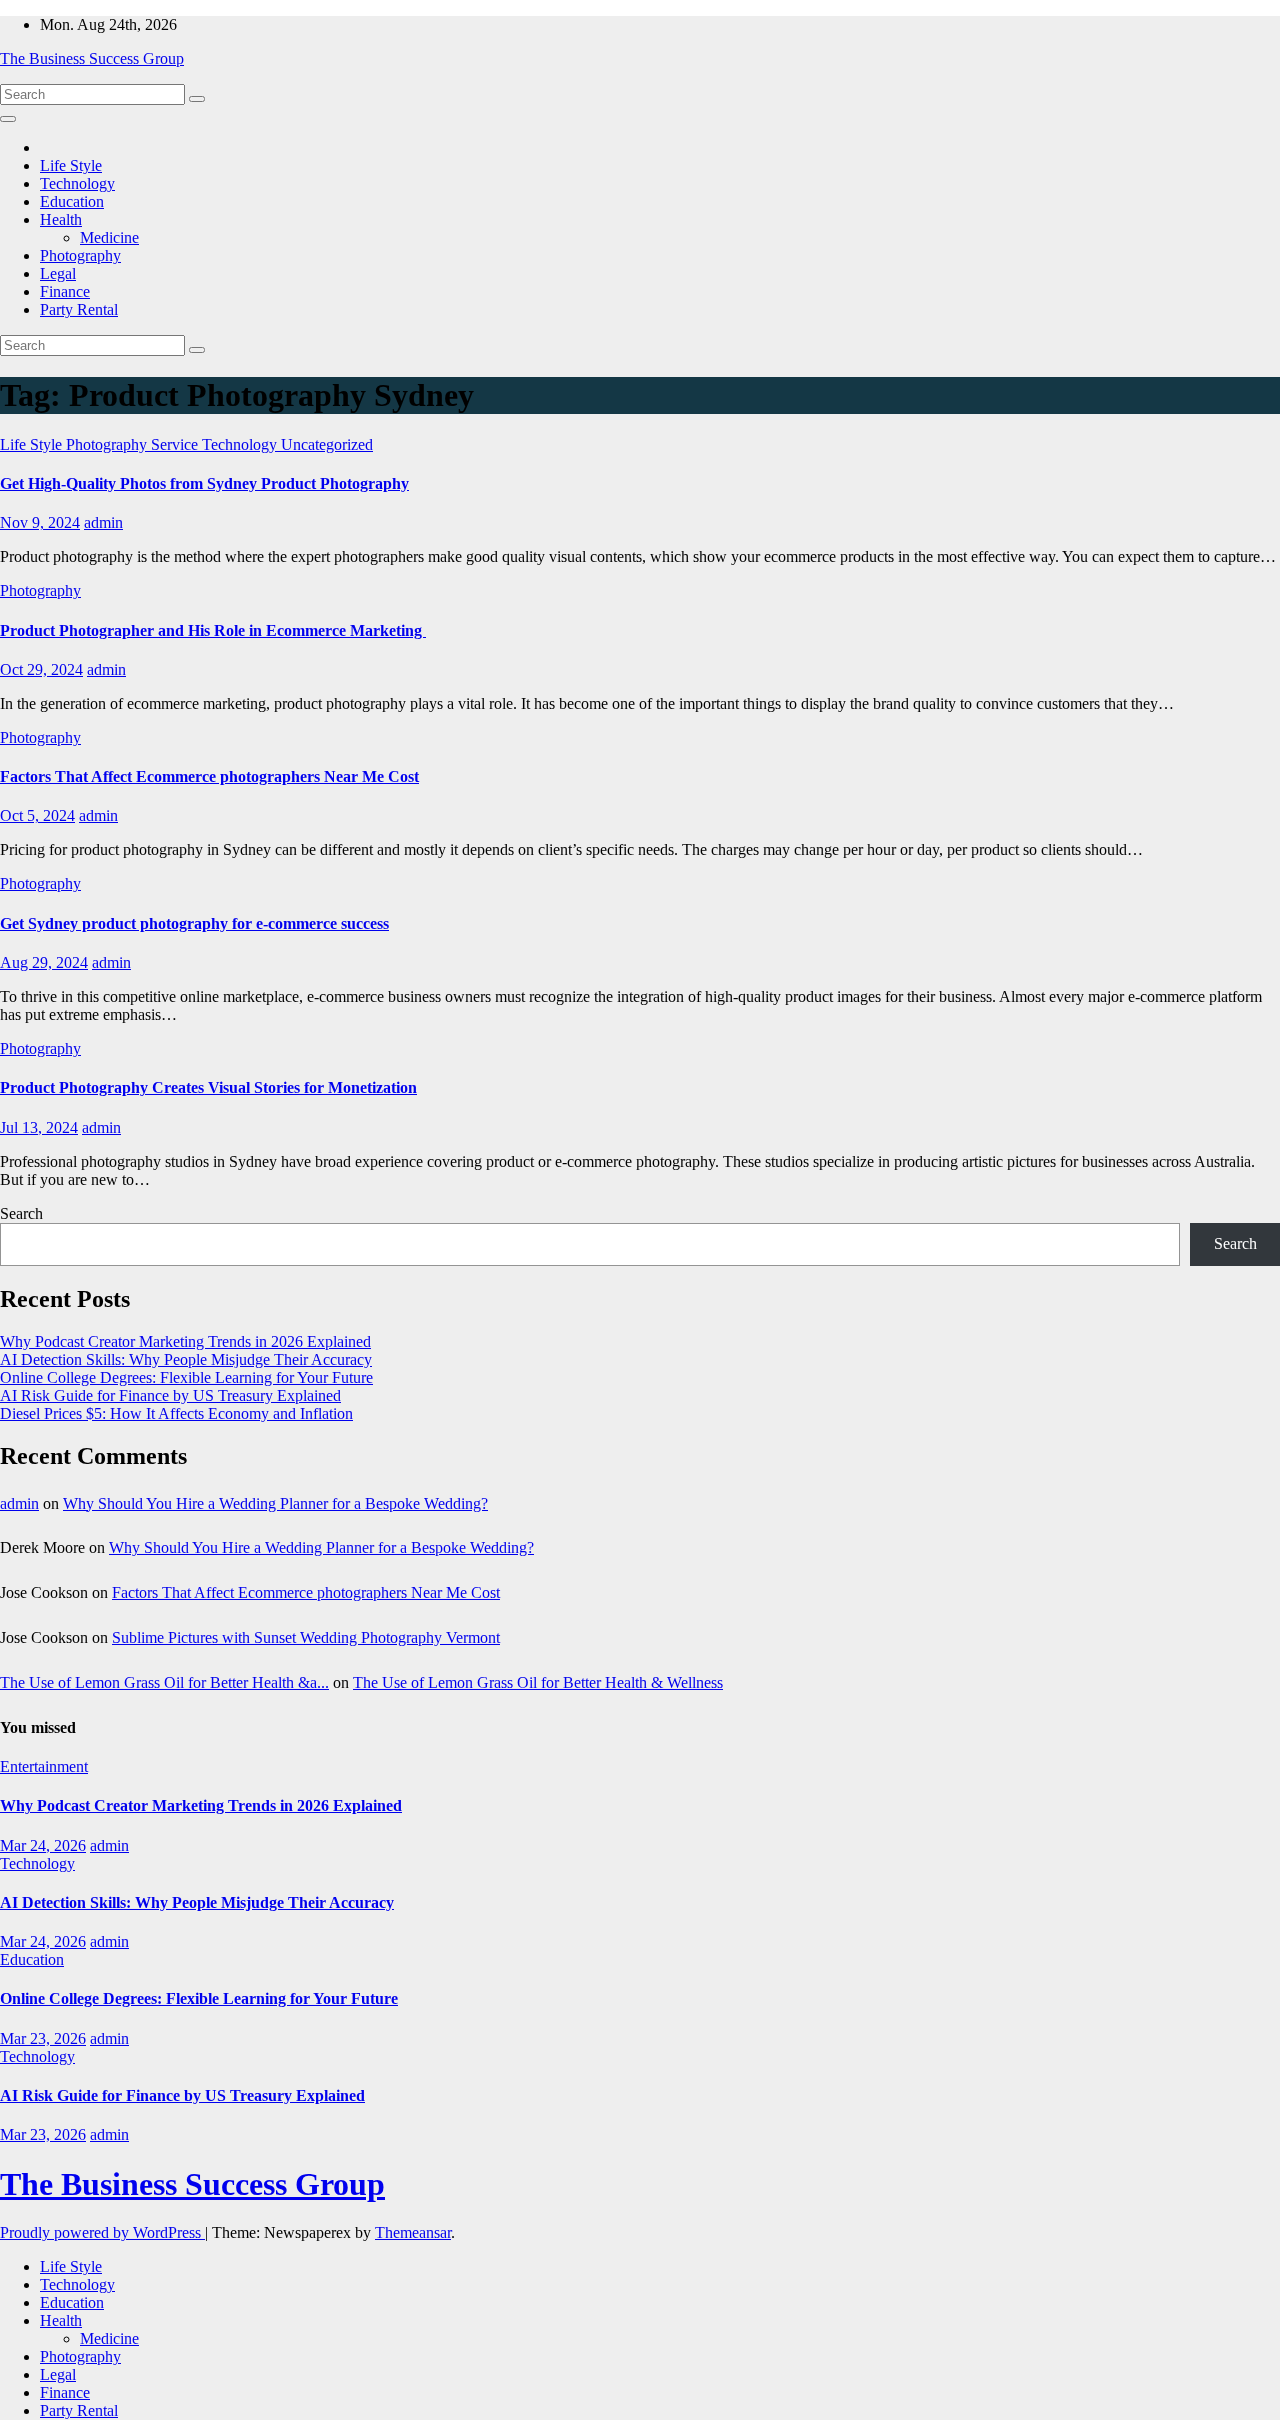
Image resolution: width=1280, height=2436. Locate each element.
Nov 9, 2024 (40, 522)
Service (176, 444)
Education (72, 201)
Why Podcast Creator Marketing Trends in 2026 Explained (185, 1341)
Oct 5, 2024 (37, 815)
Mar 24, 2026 (43, 1845)
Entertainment (44, 1766)
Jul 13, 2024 (39, 1127)
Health (61, 219)
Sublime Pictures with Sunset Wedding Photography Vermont (306, 1637)
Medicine (109, 237)
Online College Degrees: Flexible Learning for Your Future (186, 1377)
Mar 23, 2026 (43, 2038)
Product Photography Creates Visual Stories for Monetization (208, 1087)
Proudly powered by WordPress (102, 2232)
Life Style (71, 165)
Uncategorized (327, 444)
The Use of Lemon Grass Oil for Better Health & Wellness (538, 1682)
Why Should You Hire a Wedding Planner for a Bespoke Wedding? (275, 1503)
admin (103, 522)
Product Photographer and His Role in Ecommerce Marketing (213, 630)
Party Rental (79, 309)
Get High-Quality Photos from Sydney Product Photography (204, 483)
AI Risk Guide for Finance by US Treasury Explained (170, 1395)
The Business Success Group (92, 58)
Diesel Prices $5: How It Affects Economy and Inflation (176, 1413)
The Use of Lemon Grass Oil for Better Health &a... (164, 1682)
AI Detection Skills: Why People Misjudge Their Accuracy (186, 1359)
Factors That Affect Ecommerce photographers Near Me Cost (209, 776)
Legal (58, 273)
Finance (65, 291)
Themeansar (413, 2232)
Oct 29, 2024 (41, 669)
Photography (80, 255)
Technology (77, 183)
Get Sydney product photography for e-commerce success (194, 923)
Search (21, 1213)
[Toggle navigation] (8, 119)
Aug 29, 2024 (44, 962)
